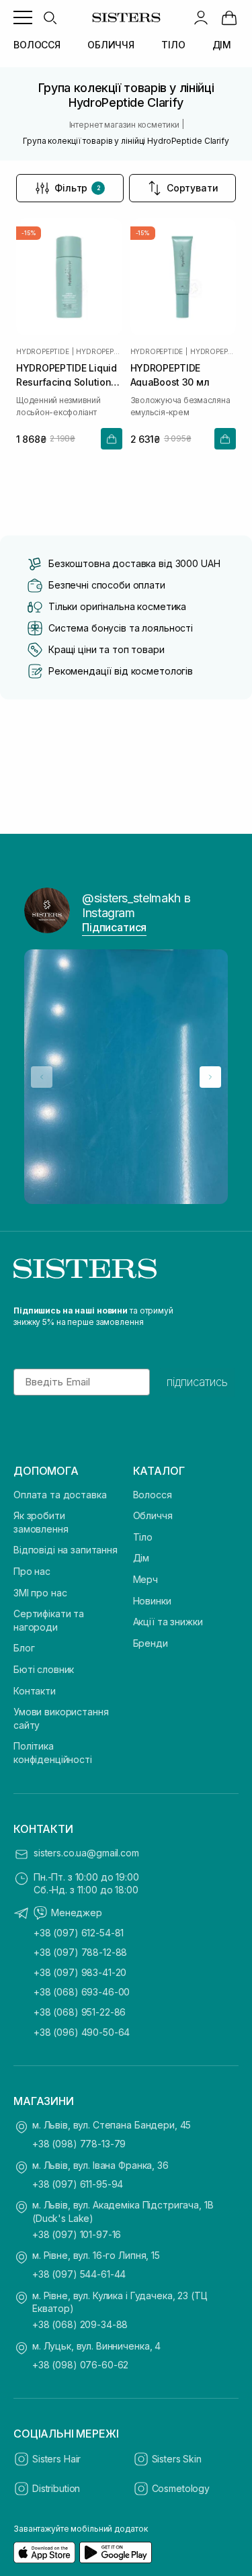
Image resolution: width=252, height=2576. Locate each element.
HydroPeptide (43, 351)
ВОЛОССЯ (37, 45)
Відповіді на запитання (66, 1550)
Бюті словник (44, 1669)
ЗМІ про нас (40, 1593)
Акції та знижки (168, 1622)
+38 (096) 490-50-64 (82, 2032)
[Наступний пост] (210, 1077)
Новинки (152, 1601)
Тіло (143, 1537)
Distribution (56, 2488)
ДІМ (222, 45)
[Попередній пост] (42, 1077)
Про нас (32, 1571)
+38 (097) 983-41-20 (80, 1972)
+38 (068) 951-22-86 (80, 2012)
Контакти (35, 1691)
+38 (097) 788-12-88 (80, 1952)
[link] (229, 17)
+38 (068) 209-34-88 (80, 2324)
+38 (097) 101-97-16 (77, 2234)
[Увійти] (201, 17)
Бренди (151, 1643)
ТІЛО (173, 45)
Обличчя (153, 1515)
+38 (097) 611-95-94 (78, 2184)
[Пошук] (50, 17)
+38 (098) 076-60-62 (80, 2365)
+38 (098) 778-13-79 (79, 2144)
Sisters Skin (177, 2459)
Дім (141, 1558)
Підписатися (114, 927)
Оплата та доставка (60, 1495)
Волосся (153, 1495)
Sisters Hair (56, 2459)
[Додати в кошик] (112, 439)
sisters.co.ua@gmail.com (86, 1853)
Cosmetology (181, 2488)
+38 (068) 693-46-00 (82, 1992)
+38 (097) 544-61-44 (79, 2274)
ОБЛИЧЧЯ (111, 45)
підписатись (197, 1382)
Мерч (145, 1579)
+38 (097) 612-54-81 (79, 1933)
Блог (24, 1648)
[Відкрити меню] (23, 17)
